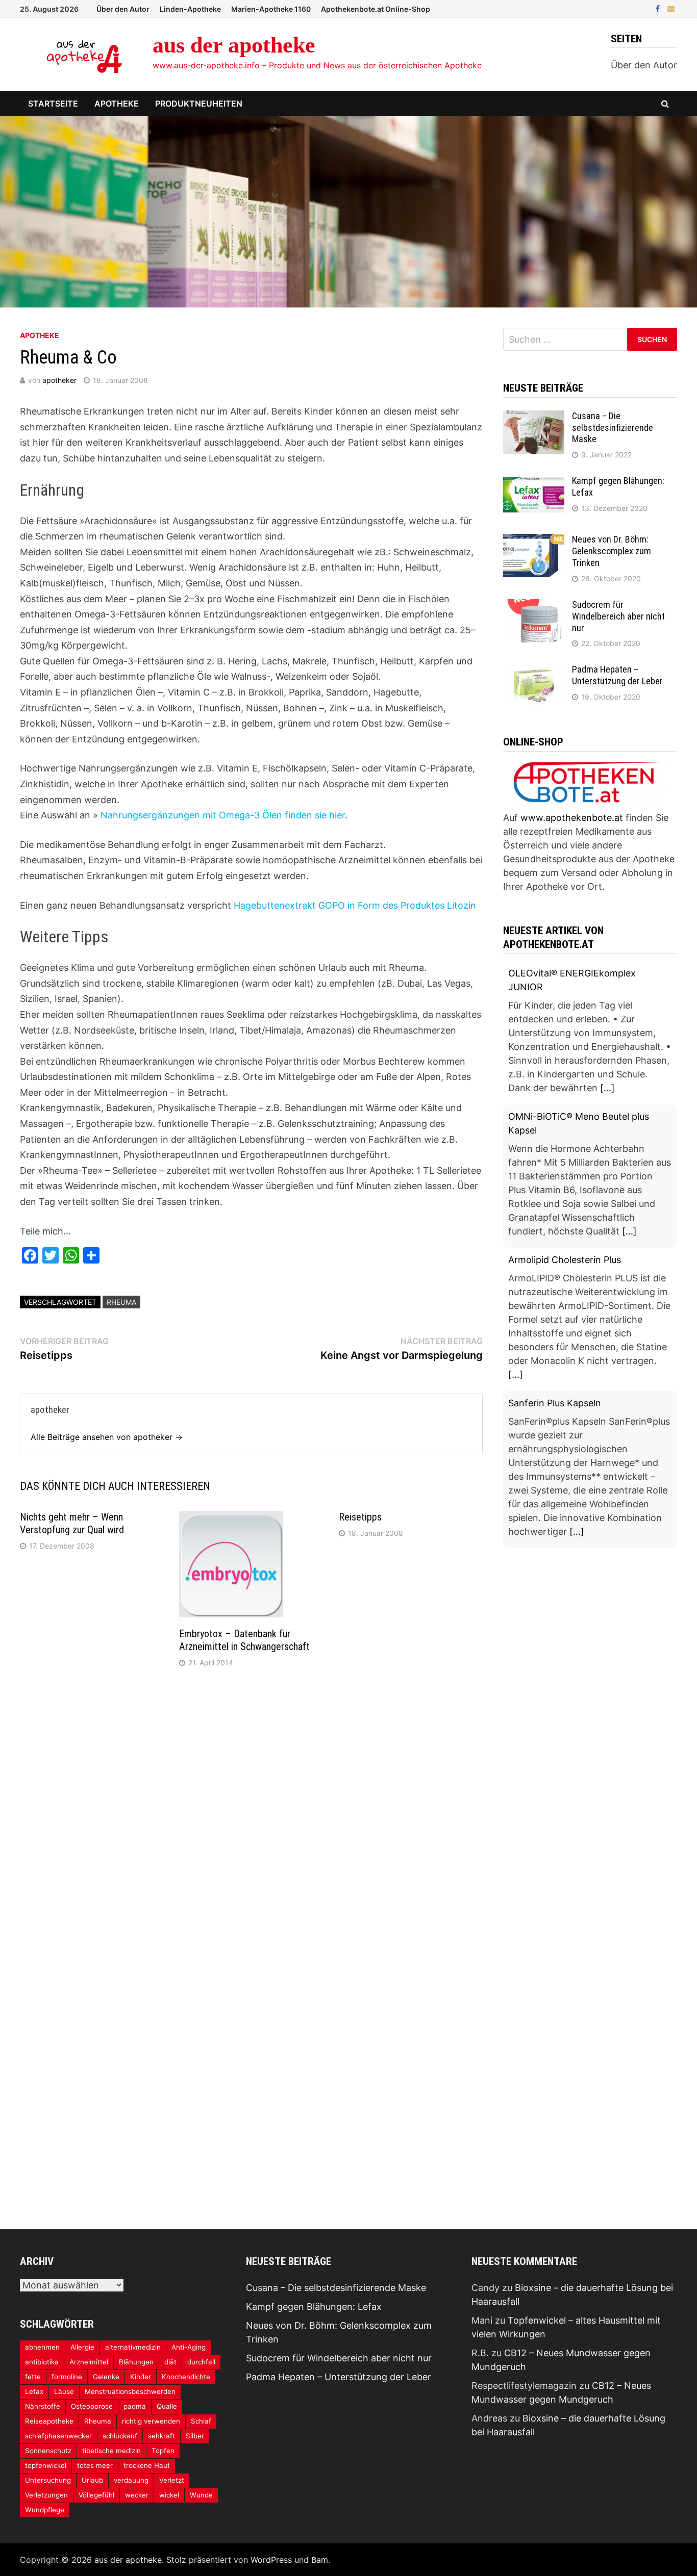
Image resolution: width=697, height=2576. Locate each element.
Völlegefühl (96, 2495)
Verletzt (172, 2480)
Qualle (167, 2406)
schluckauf (120, 2436)
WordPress (271, 2560)
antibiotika (42, 2362)
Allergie (82, 2347)
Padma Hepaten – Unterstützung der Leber (617, 675)
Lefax (34, 2391)
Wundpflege (45, 2510)
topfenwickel (46, 2465)
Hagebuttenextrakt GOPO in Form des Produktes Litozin (355, 905)
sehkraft (161, 2436)
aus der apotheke (234, 45)
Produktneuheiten (199, 104)
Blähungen (136, 2362)
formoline (67, 2377)
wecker (137, 2495)
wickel (169, 2495)
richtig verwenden (151, 2421)
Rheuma (121, 1302)
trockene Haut (147, 2465)
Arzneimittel (89, 2362)
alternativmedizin (133, 2347)
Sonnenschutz (48, 2451)
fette (33, 2377)
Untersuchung (48, 2480)
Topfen (163, 2451)
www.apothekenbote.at (572, 818)
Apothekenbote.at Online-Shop (376, 9)
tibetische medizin (111, 2451)
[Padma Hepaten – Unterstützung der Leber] (534, 671)
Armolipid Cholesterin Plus (565, 1260)
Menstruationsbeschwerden (130, 2391)
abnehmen (42, 2347)
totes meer (95, 2465)
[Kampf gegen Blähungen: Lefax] (534, 482)
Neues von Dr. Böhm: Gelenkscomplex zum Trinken (612, 551)
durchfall (201, 2362)
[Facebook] (659, 8)
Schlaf (201, 2421)
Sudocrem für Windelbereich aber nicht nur (618, 616)
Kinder (141, 2377)
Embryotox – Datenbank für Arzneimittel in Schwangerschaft (244, 1640)
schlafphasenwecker (58, 2436)
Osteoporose (92, 2406)
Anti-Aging (189, 2347)
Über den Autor (123, 9)
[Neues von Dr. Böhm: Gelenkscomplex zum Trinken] (534, 541)
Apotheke (117, 104)
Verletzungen (46, 2495)
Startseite (53, 104)
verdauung (131, 2480)
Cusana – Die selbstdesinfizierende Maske (613, 428)
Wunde (201, 2495)
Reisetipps (360, 1517)
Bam (320, 2560)
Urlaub (92, 2480)
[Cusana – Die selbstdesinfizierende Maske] (534, 417)
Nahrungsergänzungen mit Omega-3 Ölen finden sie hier (223, 815)
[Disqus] (251, 1813)
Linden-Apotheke (190, 9)
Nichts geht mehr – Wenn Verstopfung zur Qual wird (72, 1523)
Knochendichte (186, 2377)
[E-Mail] (671, 8)
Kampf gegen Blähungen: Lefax (314, 2307)
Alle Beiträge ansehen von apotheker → (107, 1437)
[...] (607, 1088)
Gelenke (106, 2377)
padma (135, 2406)
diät (170, 2362)
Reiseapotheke (49, 2421)
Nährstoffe (43, 2406)
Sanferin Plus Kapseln (555, 1403)
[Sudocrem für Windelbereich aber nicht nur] (534, 606)
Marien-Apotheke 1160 (271, 9)
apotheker (59, 380)
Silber (195, 2436)
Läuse (64, 2391)
